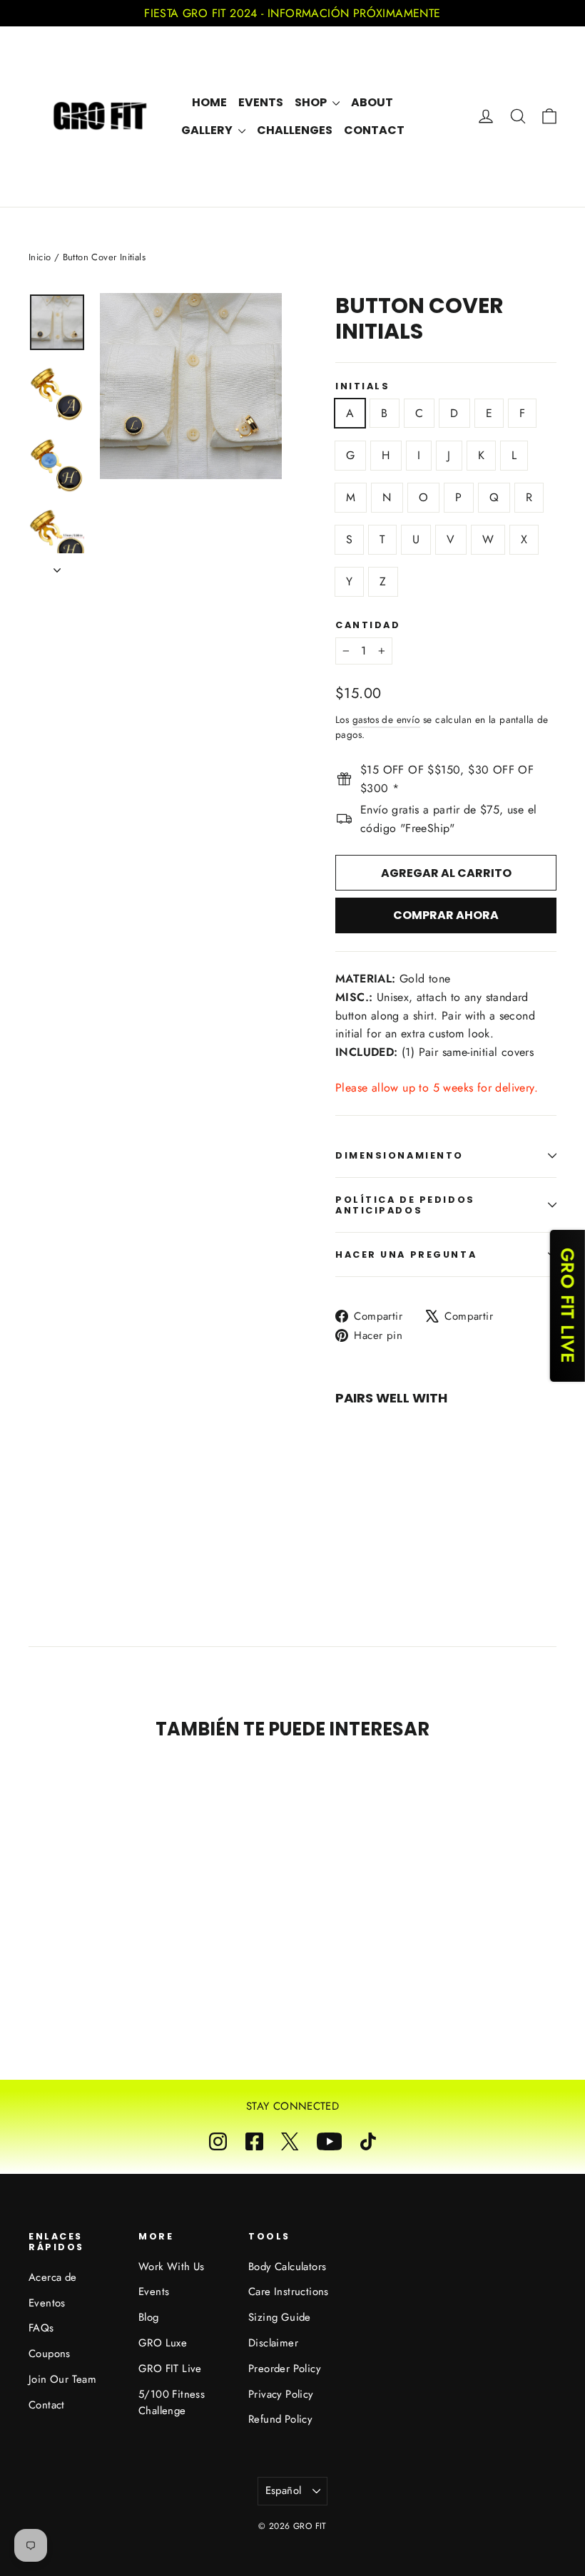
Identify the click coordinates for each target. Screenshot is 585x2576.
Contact (374, 130)
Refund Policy (280, 2419)
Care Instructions (289, 2292)
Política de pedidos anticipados (405, 1205)
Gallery (208, 130)
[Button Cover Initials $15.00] (363, 1466)
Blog (149, 2317)
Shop (312, 102)
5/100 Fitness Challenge (172, 2403)
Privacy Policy (281, 2394)
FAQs (41, 2328)
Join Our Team (62, 2379)
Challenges (295, 130)
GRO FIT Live (170, 2369)
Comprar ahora (446, 915)
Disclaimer (273, 2343)
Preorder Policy (285, 2369)
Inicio (40, 257)
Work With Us (172, 2267)
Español (284, 2490)
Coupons (50, 2354)
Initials (362, 386)
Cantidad (368, 625)
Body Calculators (287, 2267)
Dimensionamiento (400, 1155)
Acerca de (53, 2277)
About (372, 102)
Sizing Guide (280, 2317)
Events (261, 102)
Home (209, 102)
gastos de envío (386, 719)
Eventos (47, 2303)
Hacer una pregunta (406, 1254)
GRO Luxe (163, 2343)
